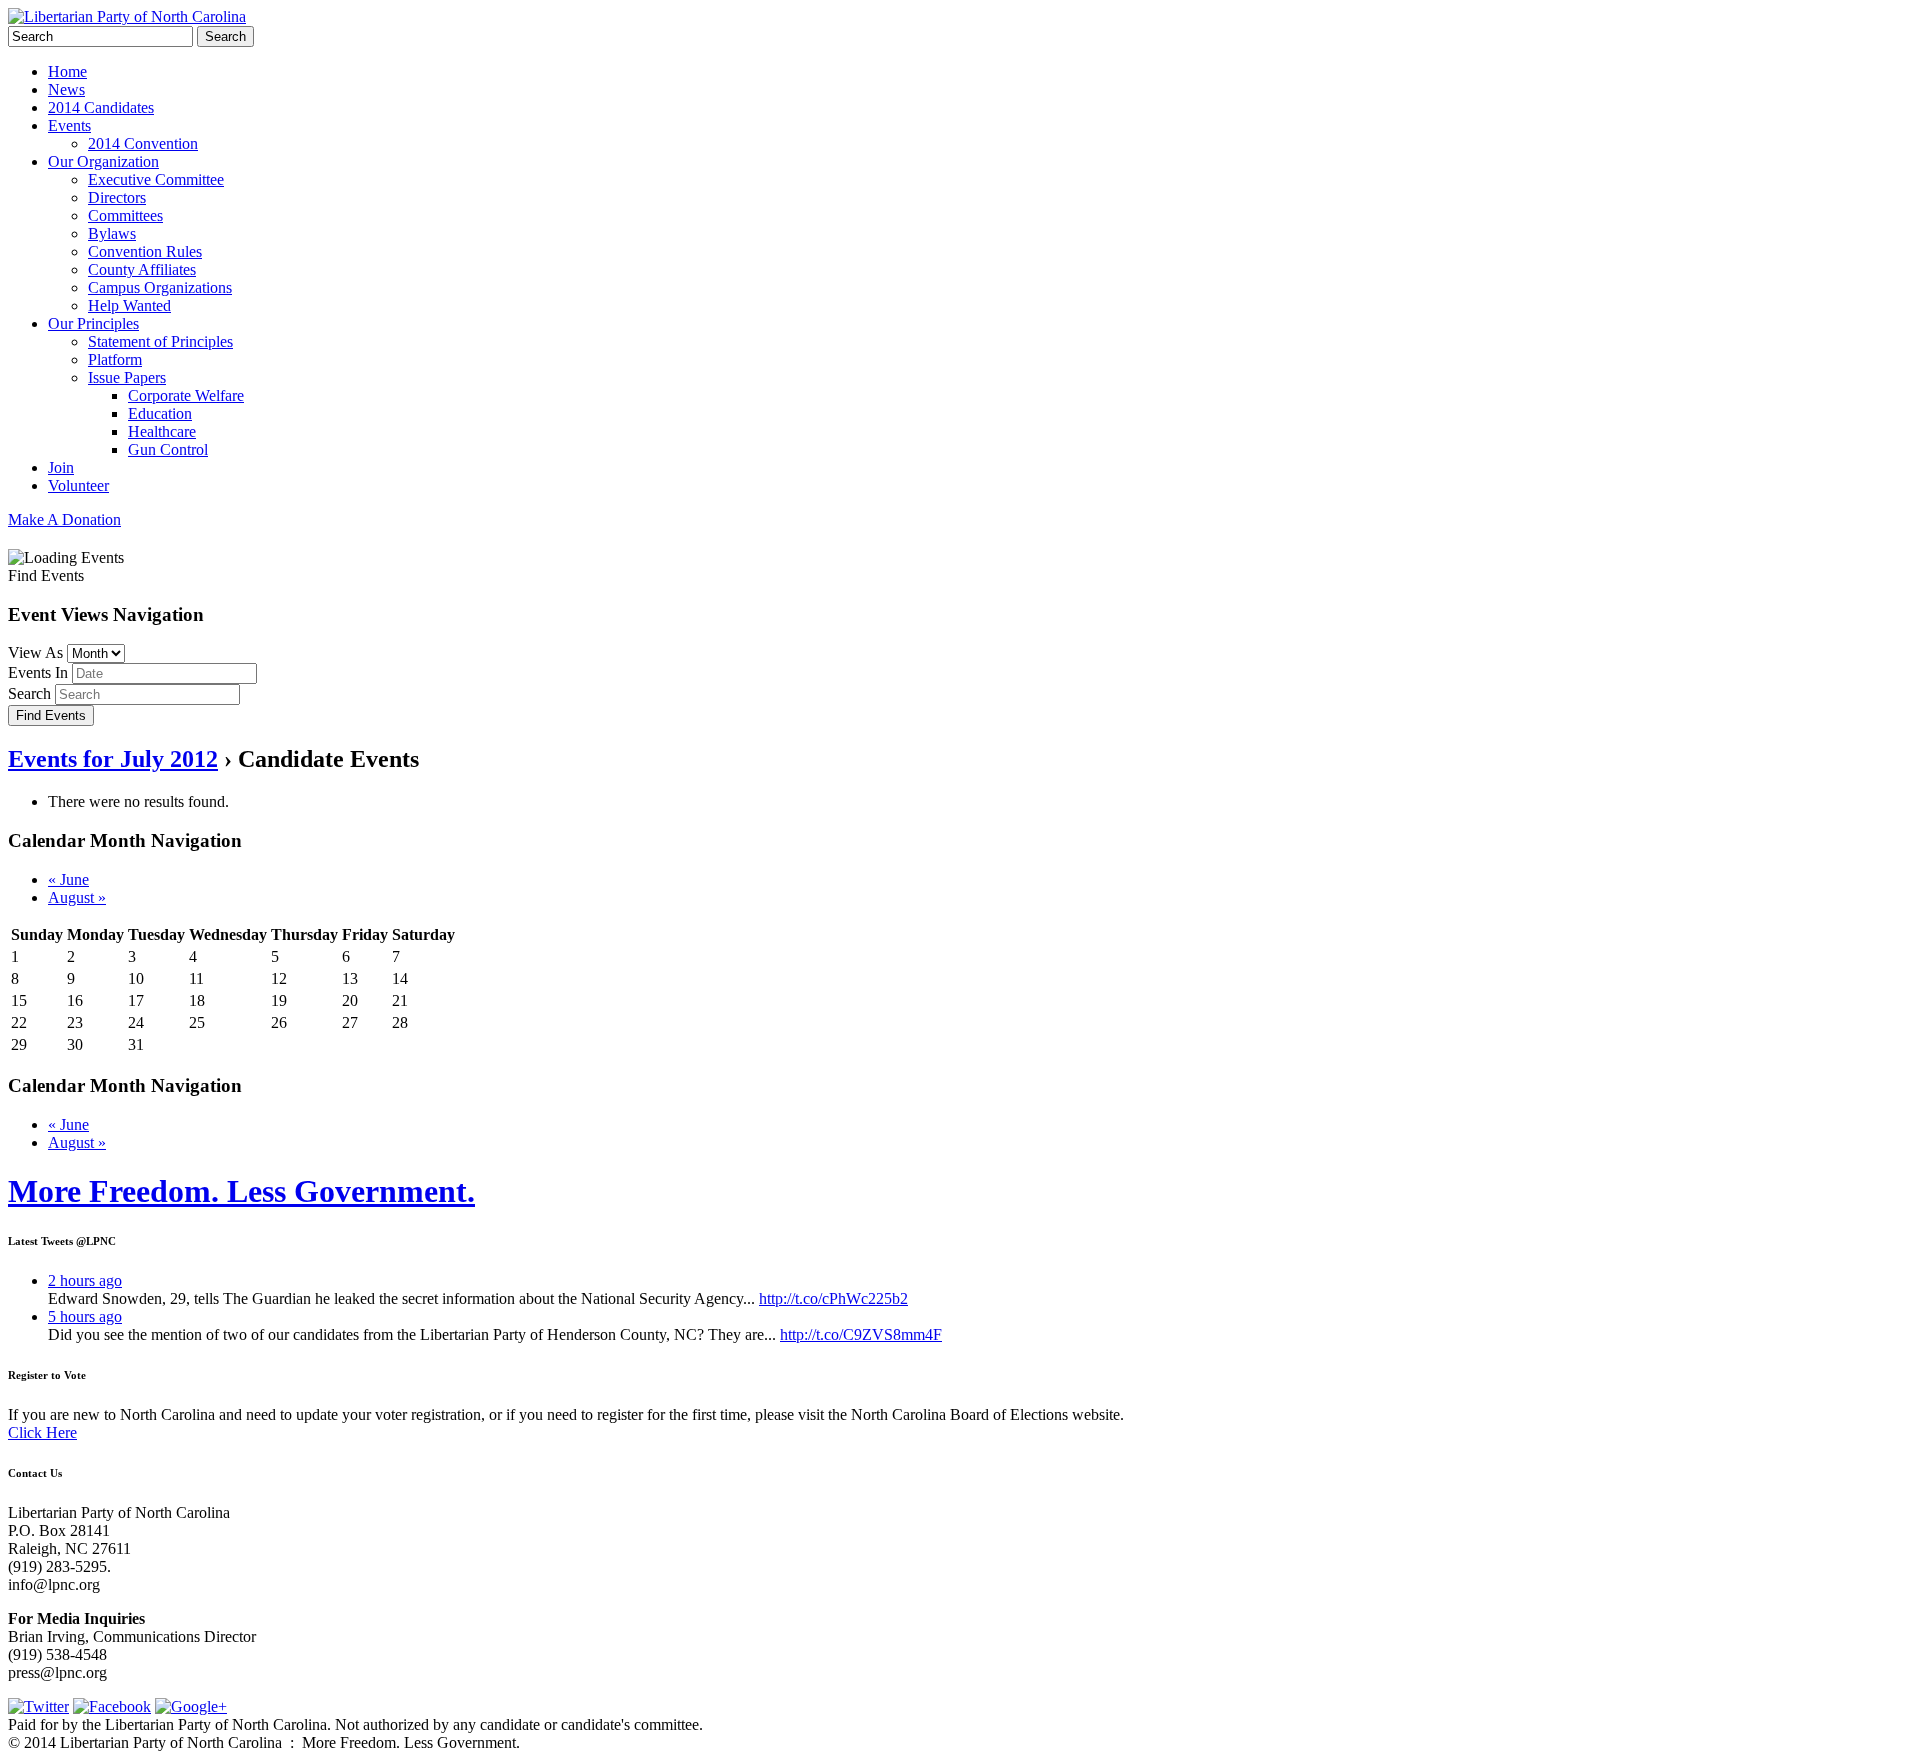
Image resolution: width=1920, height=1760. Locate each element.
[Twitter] (38, 1706)
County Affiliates (142, 269)
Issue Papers (127, 377)
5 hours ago (85, 1316)
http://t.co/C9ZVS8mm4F (861, 1334)
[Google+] (191, 1706)
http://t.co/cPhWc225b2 (833, 1298)
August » (77, 897)
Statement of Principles (160, 341)
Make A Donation (64, 519)
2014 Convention (143, 143)
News (66, 89)
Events (69, 125)
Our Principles (93, 323)
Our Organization (103, 161)
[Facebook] (112, 1706)
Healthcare (162, 431)
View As (35, 652)
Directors (117, 197)
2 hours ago (85, 1280)
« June (68, 879)
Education (160, 413)
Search (29, 693)
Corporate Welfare (186, 395)
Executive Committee (156, 179)
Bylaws (112, 233)
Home (67, 71)
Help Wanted (129, 305)
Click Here (42, 1432)
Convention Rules (145, 251)
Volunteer (78, 485)
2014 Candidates (101, 107)
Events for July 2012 (113, 759)
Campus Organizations (160, 287)
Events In (38, 672)
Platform (115, 359)
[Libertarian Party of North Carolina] (127, 16)
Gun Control (168, 449)
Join (61, 467)
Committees (125, 215)
